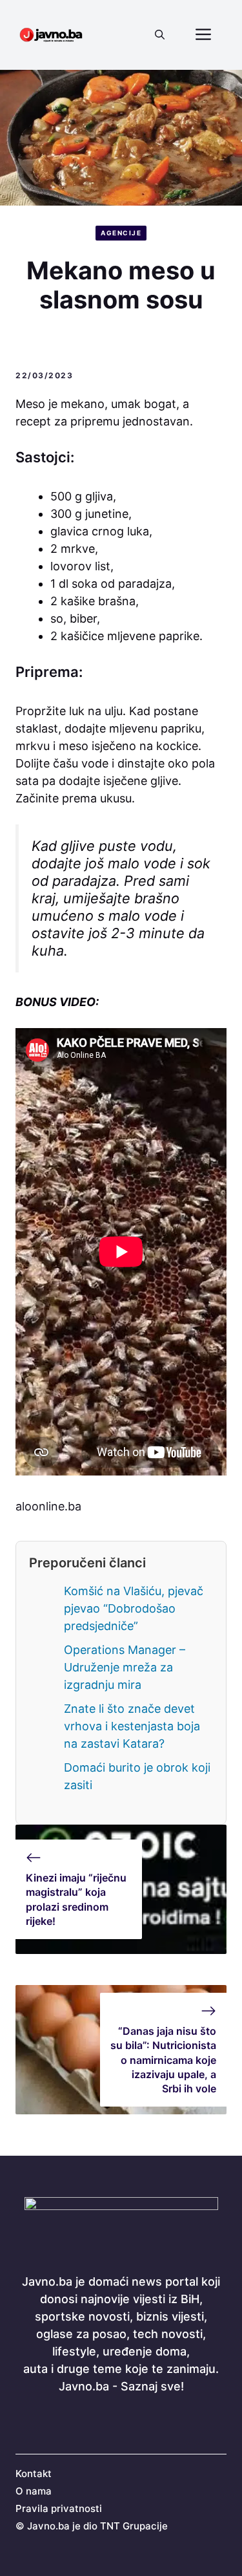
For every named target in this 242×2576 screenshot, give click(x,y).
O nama (34, 2491)
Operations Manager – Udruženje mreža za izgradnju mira (125, 1667)
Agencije (121, 233)
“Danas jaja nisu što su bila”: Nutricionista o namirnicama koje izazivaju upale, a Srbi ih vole (163, 2060)
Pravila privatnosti (59, 2508)
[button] (160, 35)
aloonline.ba (48, 1506)
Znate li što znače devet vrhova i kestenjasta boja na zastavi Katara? (132, 1726)
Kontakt (34, 2474)
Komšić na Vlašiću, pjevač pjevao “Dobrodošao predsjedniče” (134, 1608)
